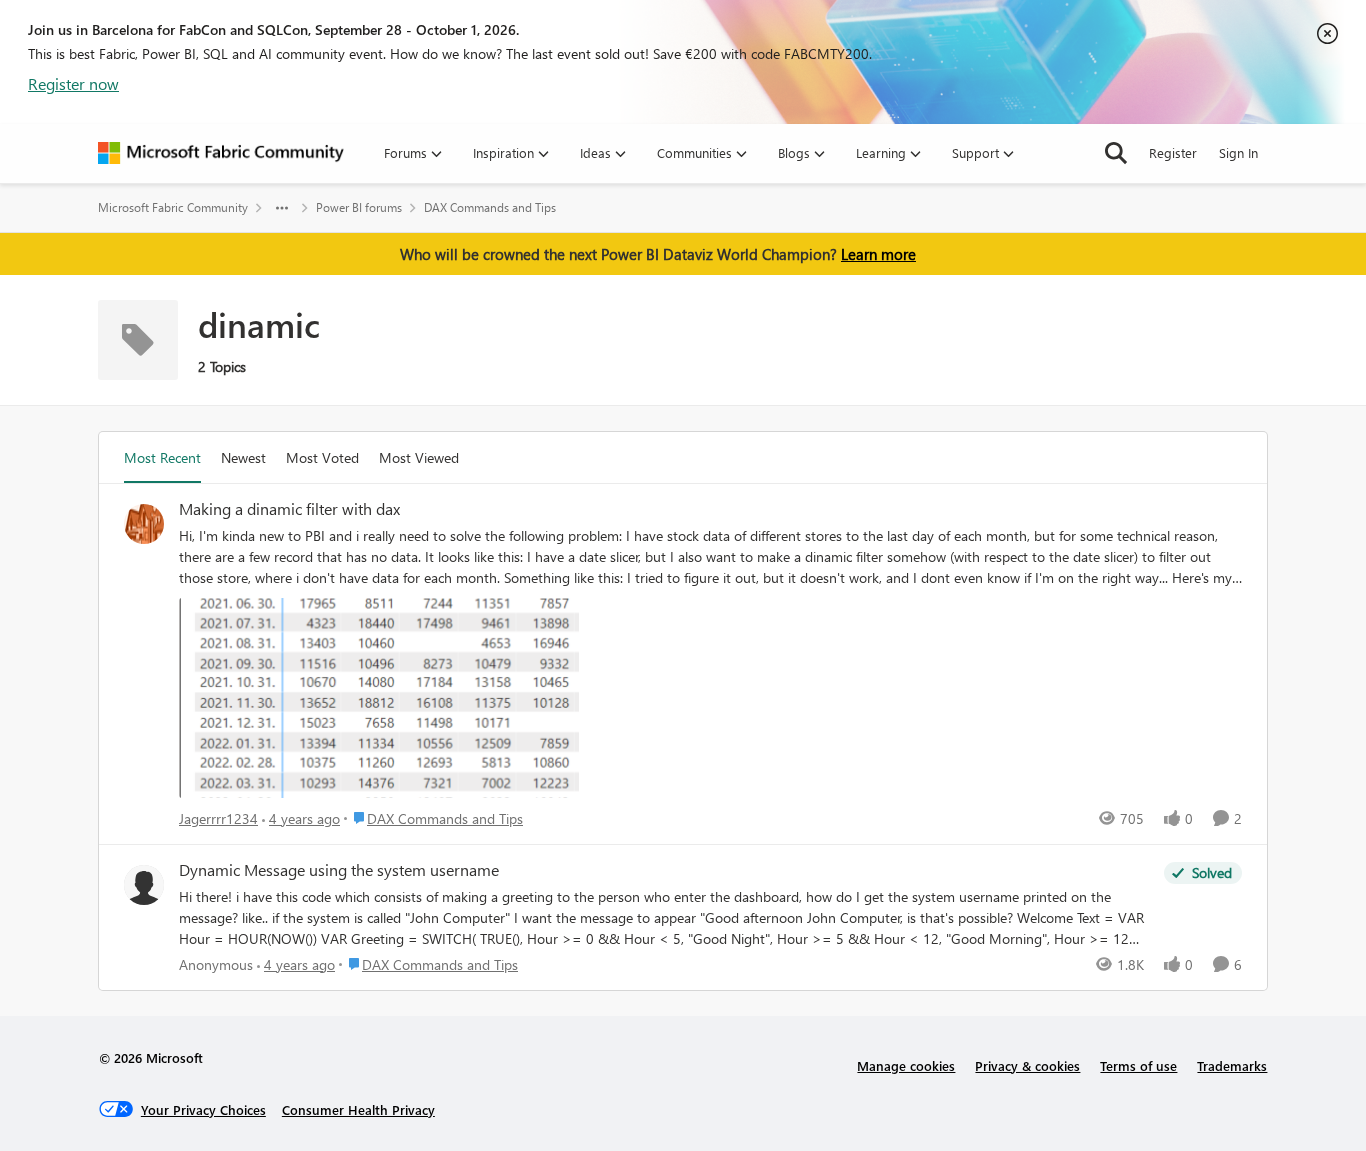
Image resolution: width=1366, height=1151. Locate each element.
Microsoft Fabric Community (173, 207)
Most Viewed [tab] (419, 457)
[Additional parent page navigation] (282, 208)
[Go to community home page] (221, 153)
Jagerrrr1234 (218, 818)
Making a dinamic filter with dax (289, 509)
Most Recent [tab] (162, 457)
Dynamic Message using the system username (339, 870)
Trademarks (1232, 1065)
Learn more (878, 254)
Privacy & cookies (1027, 1065)
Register (1173, 152)
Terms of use (1138, 1065)
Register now (73, 83)
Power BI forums (359, 207)
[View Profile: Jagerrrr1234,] (144, 524)
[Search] (1116, 153)
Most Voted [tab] (322, 457)
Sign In (1238, 152)
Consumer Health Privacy (358, 1109)
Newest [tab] (243, 457)
